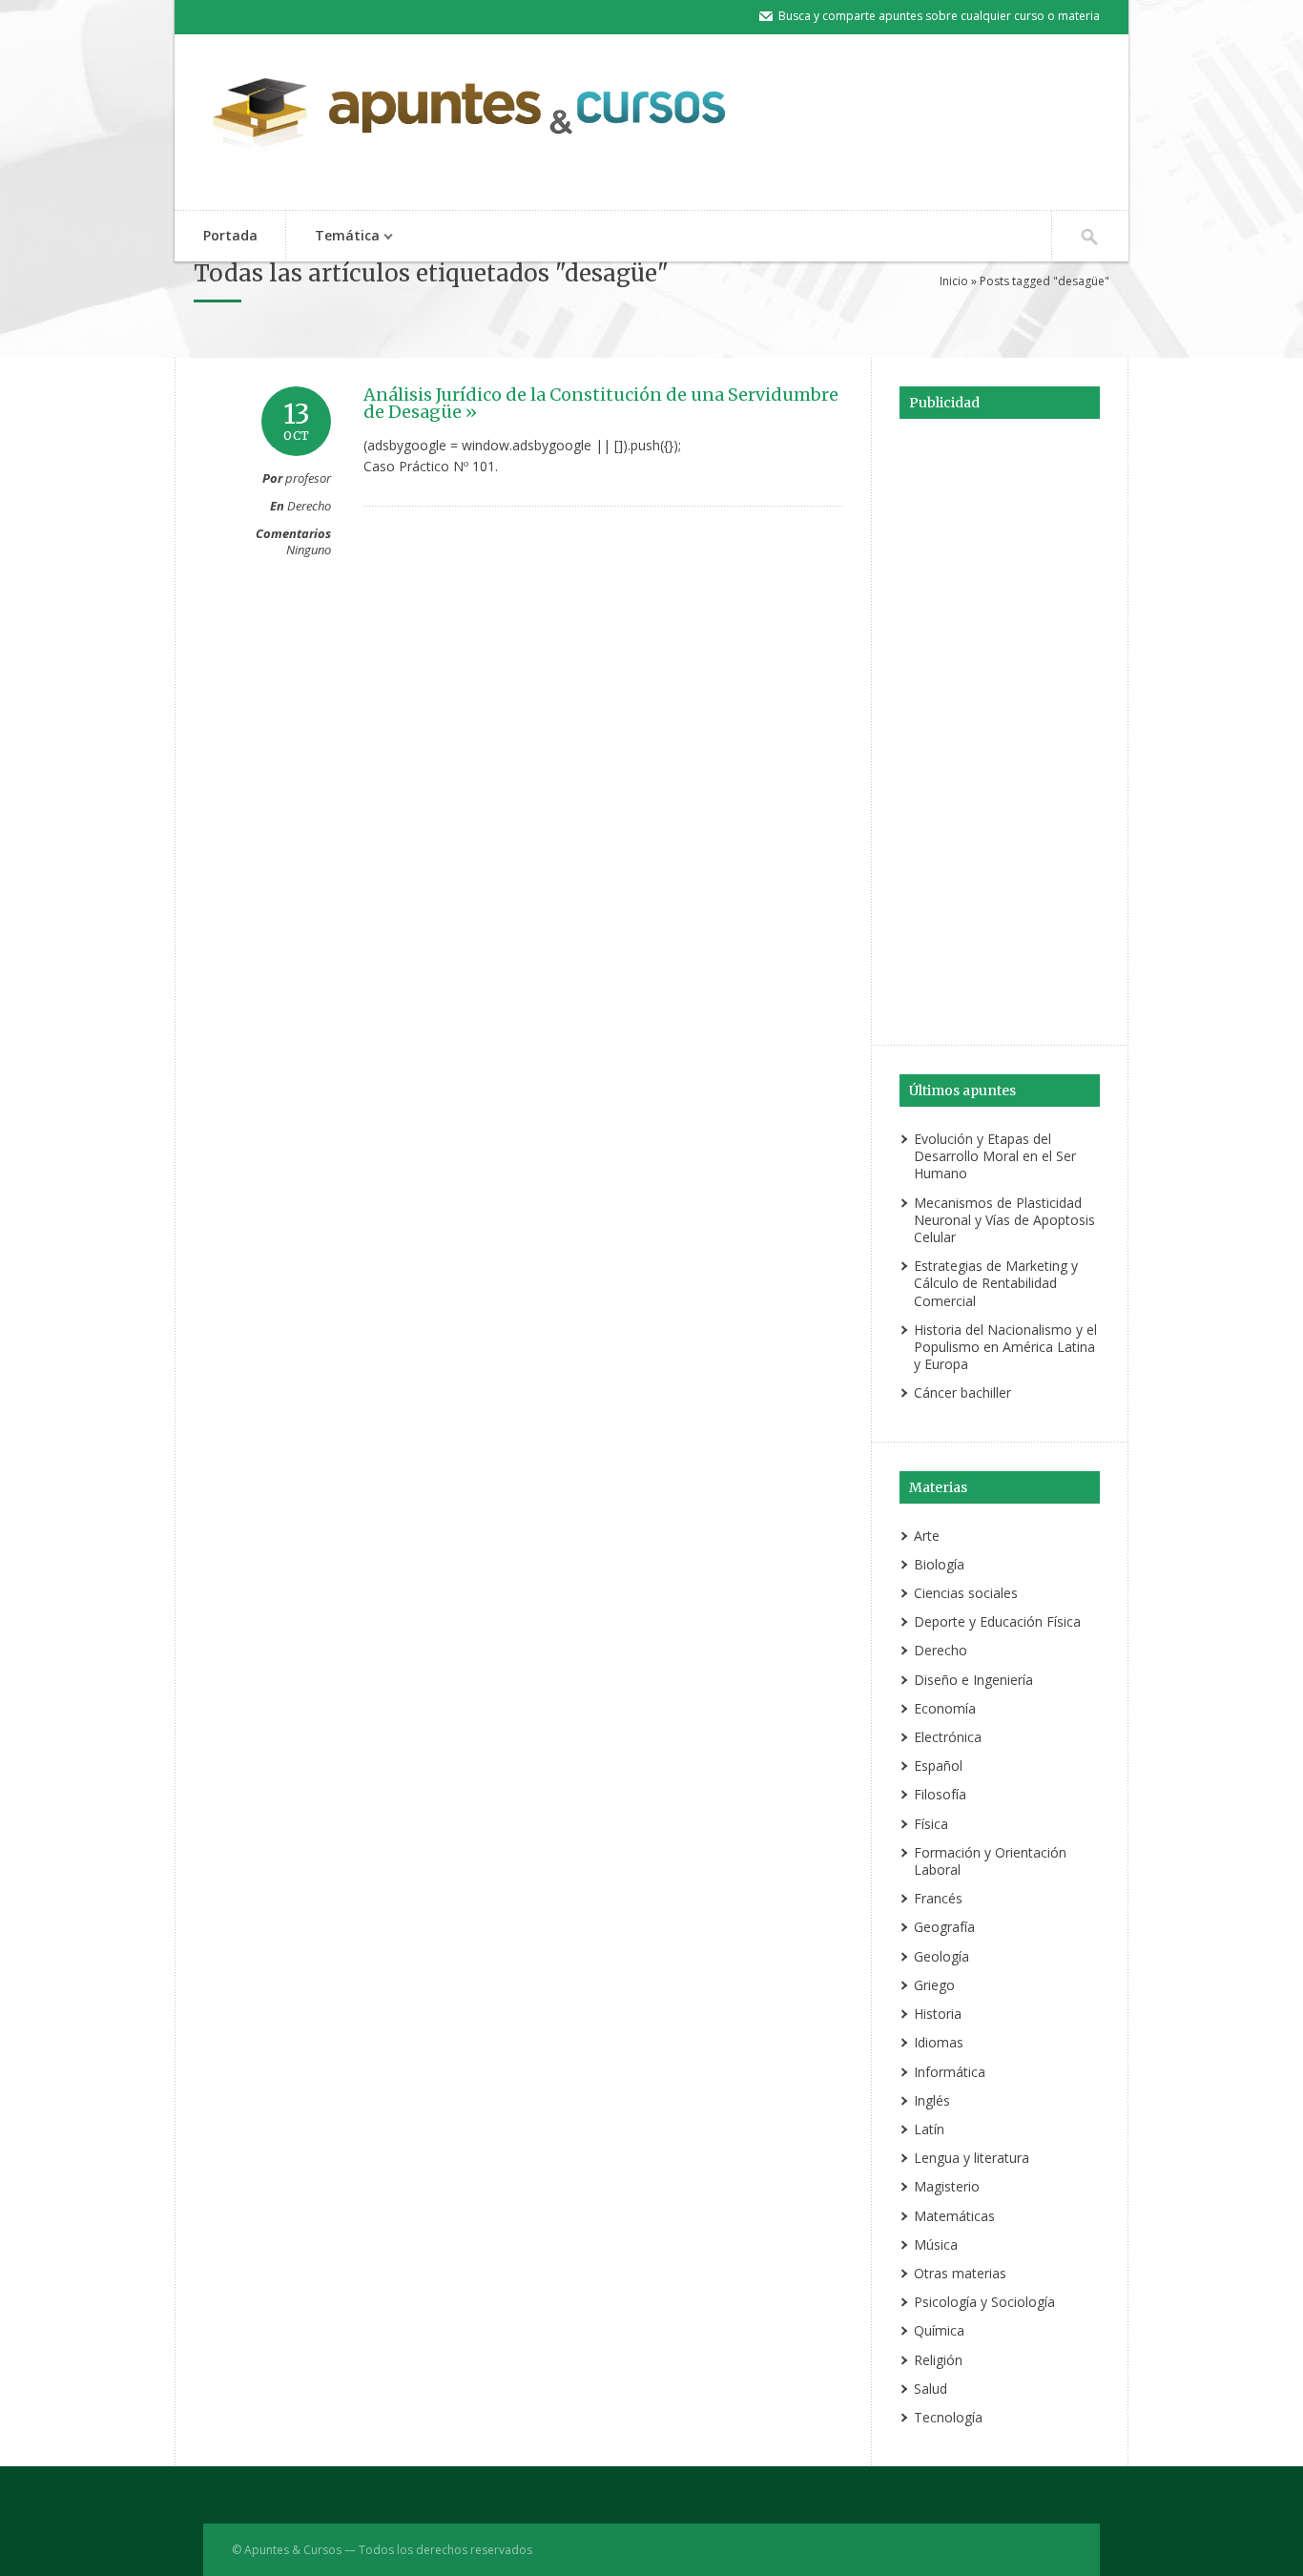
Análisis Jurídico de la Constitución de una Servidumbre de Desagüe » (601, 403)
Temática (333, 237)
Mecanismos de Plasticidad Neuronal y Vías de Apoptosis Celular (1004, 1220)
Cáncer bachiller (962, 1392)
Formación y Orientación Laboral (990, 1861)
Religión (938, 2360)
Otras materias (960, 2273)
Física (931, 1824)
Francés (938, 1898)
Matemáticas (954, 2216)
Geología (941, 1956)
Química (939, 2330)
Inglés (932, 2100)
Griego (934, 1985)
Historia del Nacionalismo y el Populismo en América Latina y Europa (1005, 1347)
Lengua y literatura (972, 2158)
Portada (230, 235)
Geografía (944, 1927)
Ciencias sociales (966, 1593)
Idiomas (939, 2042)
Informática (950, 2072)
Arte (927, 1536)
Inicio (954, 281)
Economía (945, 1708)
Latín (929, 2129)
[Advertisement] (1000, 729)
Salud (931, 2389)
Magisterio (947, 2186)
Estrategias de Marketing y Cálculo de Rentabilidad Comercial (996, 1283)
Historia (938, 2014)
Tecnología (948, 2417)
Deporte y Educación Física (997, 1621)
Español (938, 1766)
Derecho (309, 506)
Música (936, 2244)
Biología (939, 1564)
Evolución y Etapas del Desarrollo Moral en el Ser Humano (995, 1156)
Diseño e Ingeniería (973, 1680)
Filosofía (940, 1794)
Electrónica (948, 1737)
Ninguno (309, 550)
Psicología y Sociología (984, 2302)
